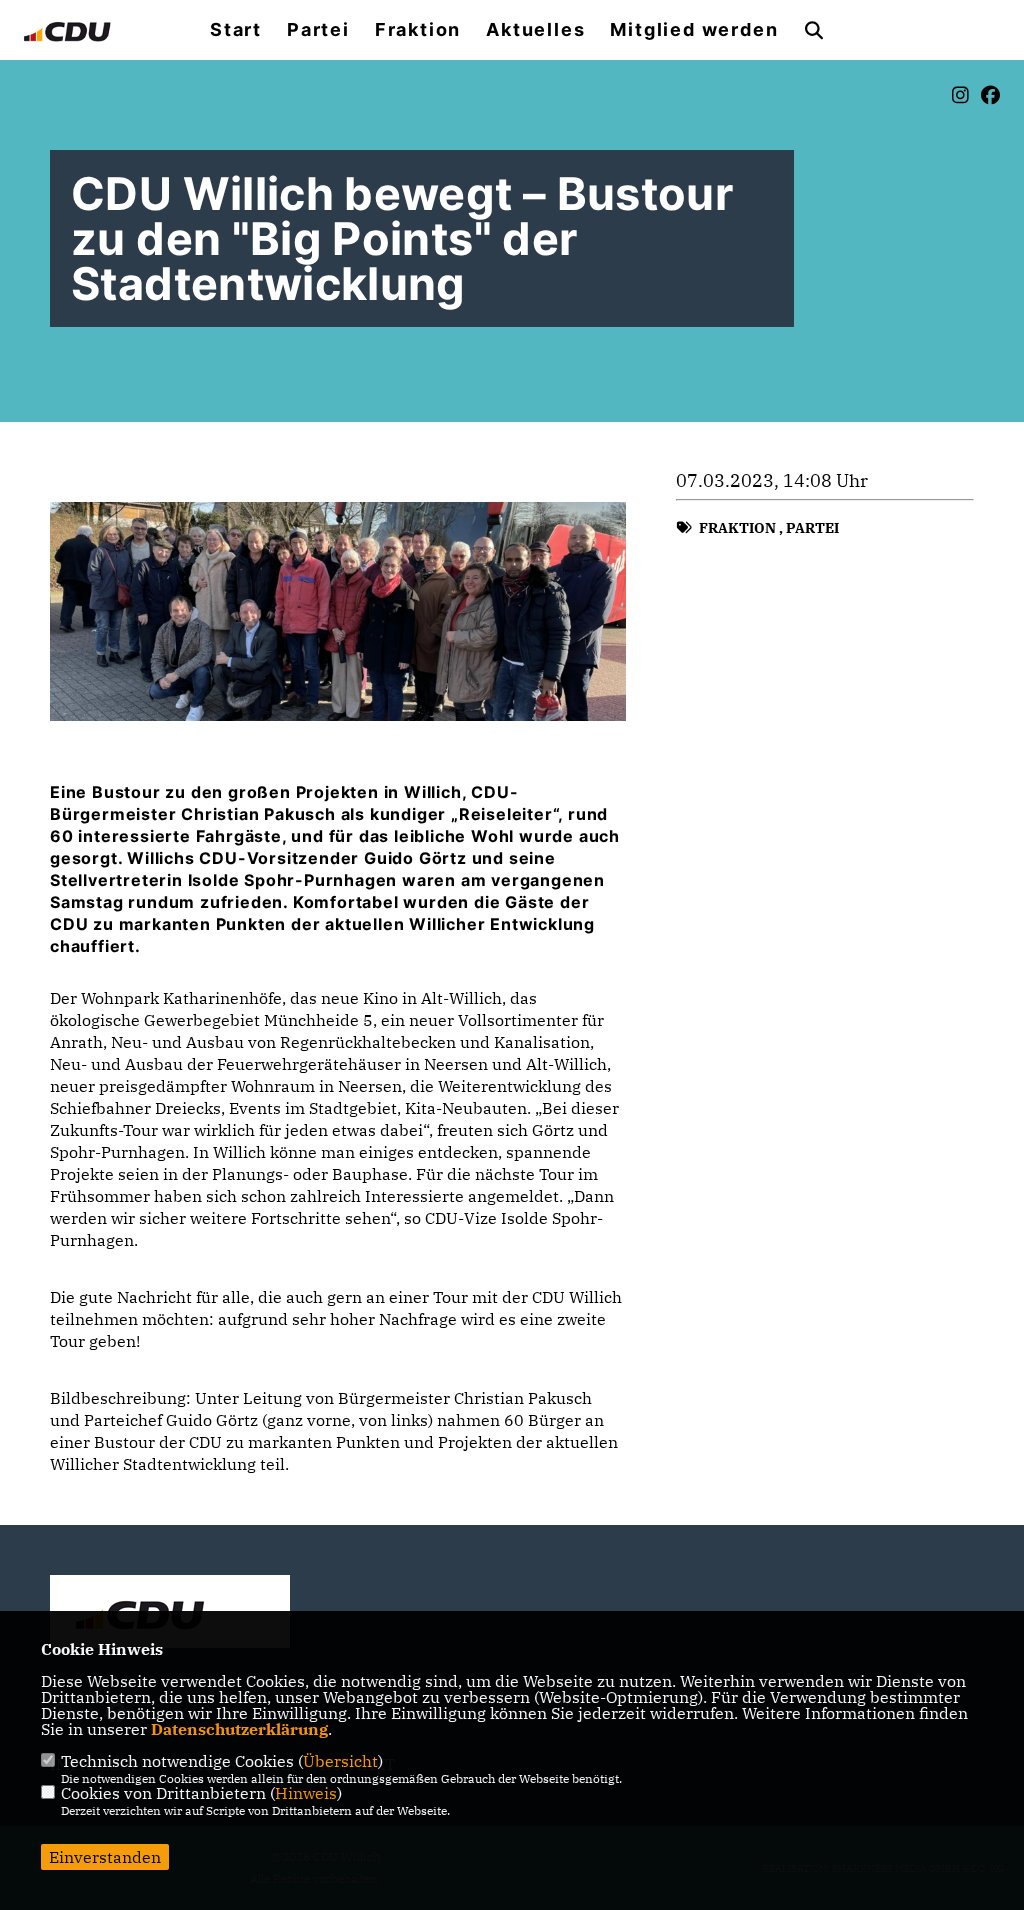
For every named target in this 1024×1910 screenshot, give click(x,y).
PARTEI (812, 528)
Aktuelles (535, 30)
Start (236, 30)
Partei (318, 30)
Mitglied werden (694, 30)
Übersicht (340, 1761)
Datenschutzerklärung (239, 1729)
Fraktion (418, 30)
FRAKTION (737, 528)
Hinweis (306, 1793)
